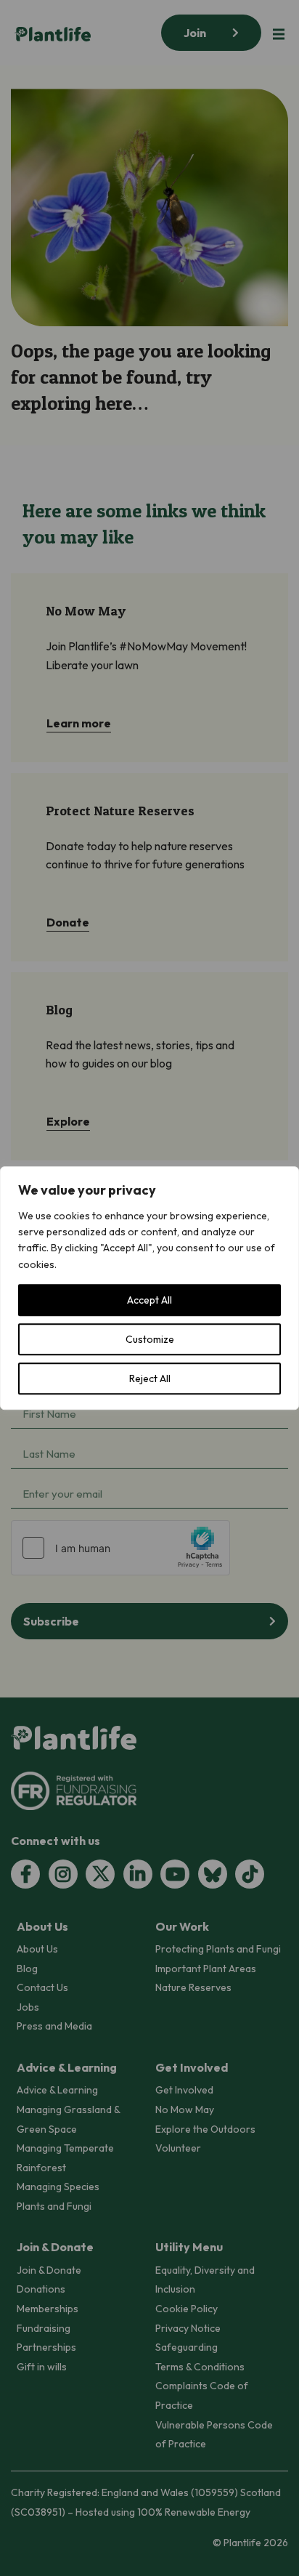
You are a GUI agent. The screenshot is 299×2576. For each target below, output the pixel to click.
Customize (150, 1339)
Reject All (150, 1378)
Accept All (149, 1300)
